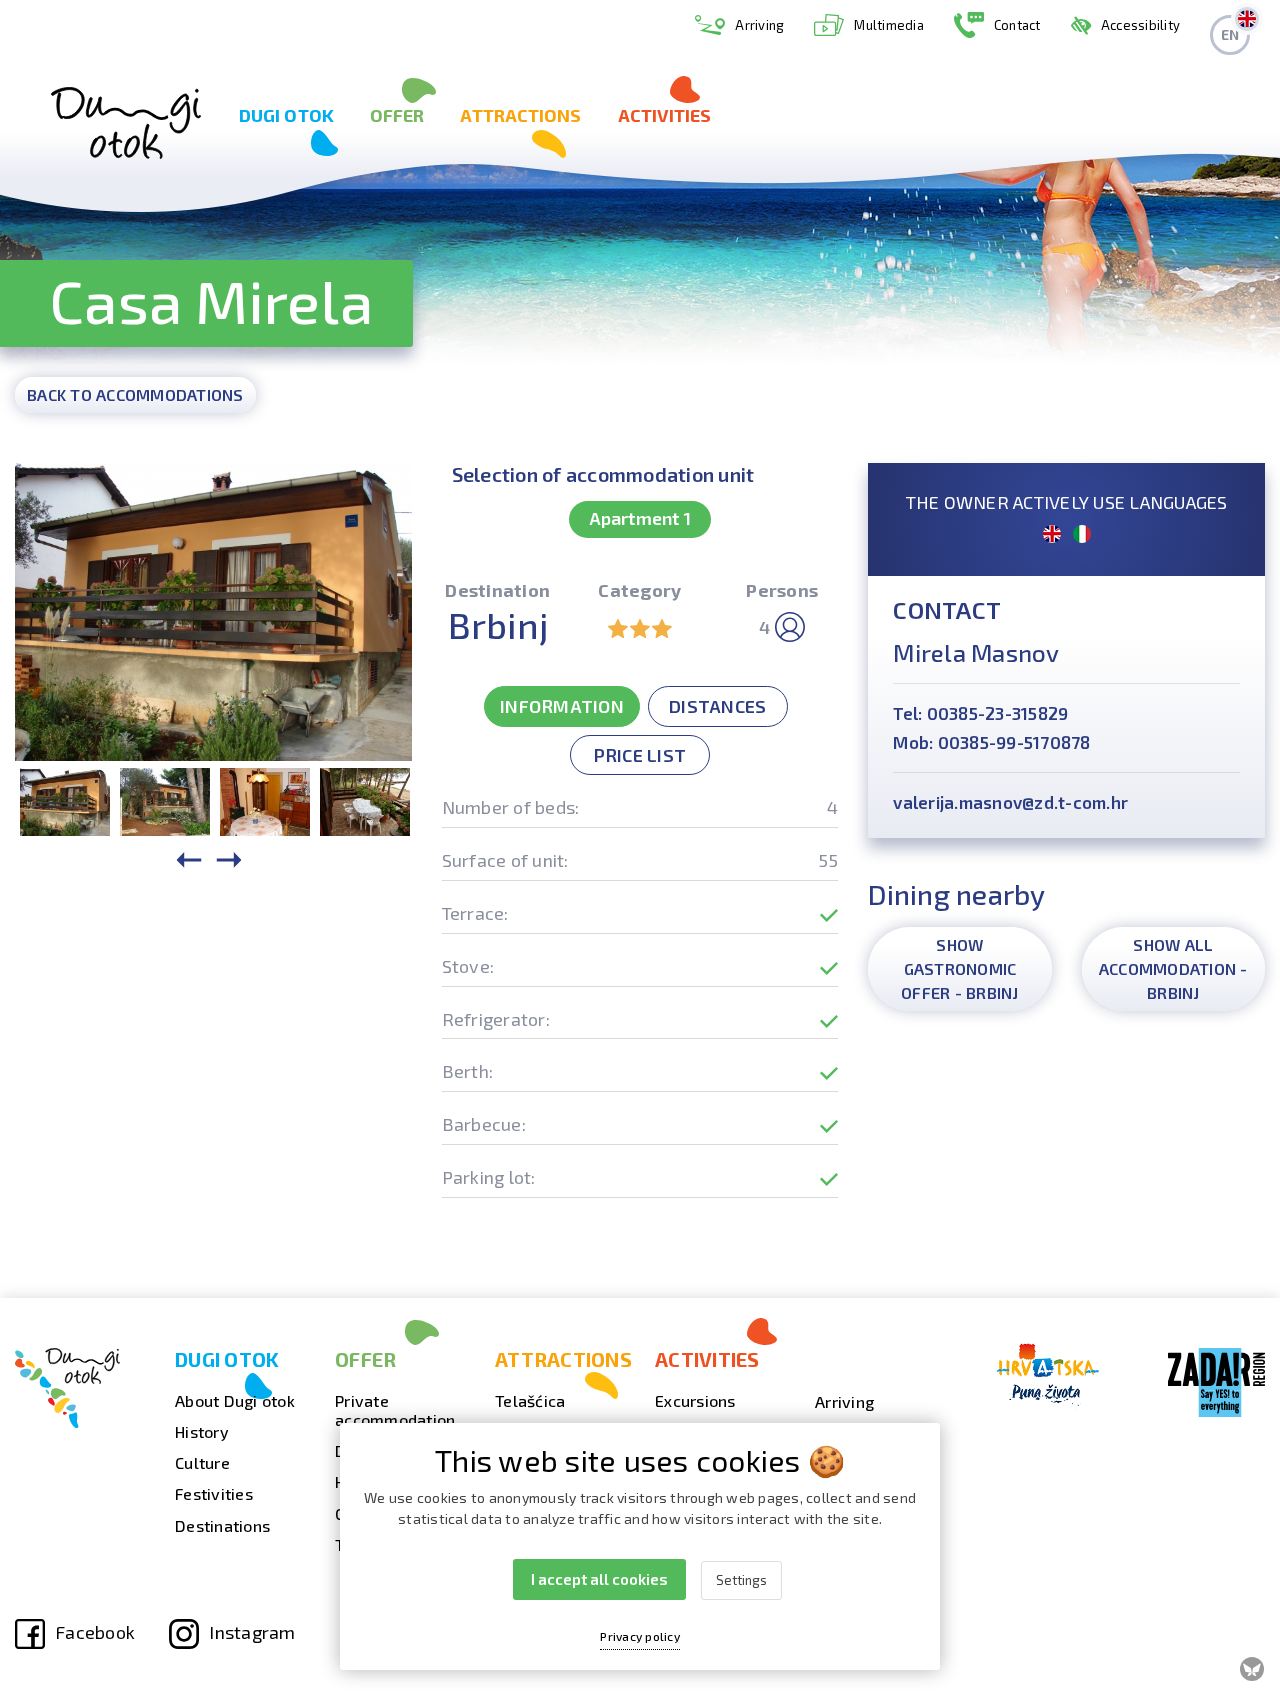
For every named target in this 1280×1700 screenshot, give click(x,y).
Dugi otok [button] (286, 115)
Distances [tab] (717, 706)
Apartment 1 (640, 518)
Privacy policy (640, 1636)
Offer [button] (397, 115)
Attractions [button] (520, 115)
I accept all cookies (599, 1579)
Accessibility (1140, 25)
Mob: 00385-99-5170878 (991, 742)
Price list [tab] (640, 755)
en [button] (1230, 34)
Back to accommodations (135, 394)
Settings (741, 1580)
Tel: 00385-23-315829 (980, 713)
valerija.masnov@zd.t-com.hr (1010, 802)
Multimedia (889, 25)
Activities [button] (665, 115)
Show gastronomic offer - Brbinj (960, 968)
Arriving (759, 25)
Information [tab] (562, 706)
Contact (1017, 25)
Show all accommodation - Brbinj (1173, 968)
